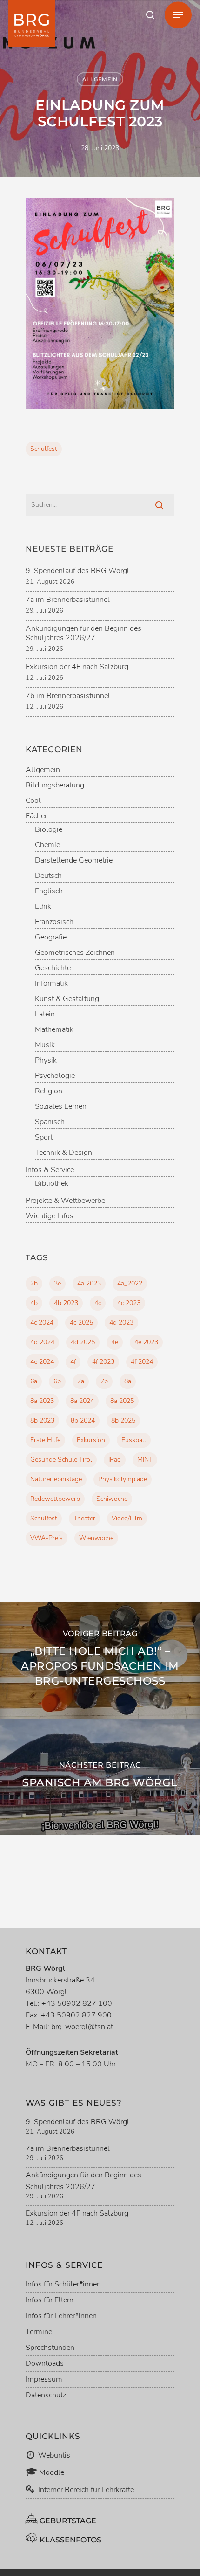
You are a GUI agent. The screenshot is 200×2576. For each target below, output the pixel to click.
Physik (46, 1060)
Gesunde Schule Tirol (61, 1460)
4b (34, 1303)
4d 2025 (83, 1342)
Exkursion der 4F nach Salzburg (77, 667)
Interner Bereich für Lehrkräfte (86, 2490)
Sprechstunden (50, 2348)
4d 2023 (121, 1323)
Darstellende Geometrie (74, 860)
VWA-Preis (47, 1538)
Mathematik (54, 1030)
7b (104, 1381)
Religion (49, 1091)
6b (57, 1381)
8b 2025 (123, 1420)
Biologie (49, 830)
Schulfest (44, 449)
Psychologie (55, 1076)
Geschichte (53, 968)
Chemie (47, 845)
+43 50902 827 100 (77, 2003)
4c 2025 (81, 1323)
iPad (115, 1460)
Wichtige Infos (50, 1216)
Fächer (36, 816)
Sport (44, 1137)
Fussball (134, 1440)
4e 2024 (42, 1362)
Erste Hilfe (45, 1440)
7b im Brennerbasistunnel (68, 696)
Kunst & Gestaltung (67, 999)
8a (128, 1381)
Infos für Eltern (50, 2300)
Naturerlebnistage (56, 1479)
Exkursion (91, 1440)
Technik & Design (63, 1153)
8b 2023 (42, 1420)
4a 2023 (89, 1283)
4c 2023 (129, 1303)
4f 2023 (103, 1362)
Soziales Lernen (61, 1107)
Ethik (43, 907)
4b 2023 (66, 1303)
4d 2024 (42, 1342)
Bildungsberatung (55, 785)
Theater (84, 1518)
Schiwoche (112, 1499)
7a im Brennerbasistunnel (68, 600)
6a (34, 1381)
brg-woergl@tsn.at (82, 2027)
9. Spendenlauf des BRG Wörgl (77, 571)
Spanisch (50, 1122)
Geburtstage (67, 2521)
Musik (45, 1045)
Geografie (51, 937)
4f (73, 1362)
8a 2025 (122, 1401)
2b (34, 1283)
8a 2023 (42, 1401)
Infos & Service (50, 1170)
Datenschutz (46, 2395)
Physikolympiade (123, 1479)
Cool (33, 801)
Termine (39, 2332)
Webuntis (53, 2455)
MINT (145, 1460)
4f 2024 (142, 1362)
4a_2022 (130, 1283)
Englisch (49, 891)
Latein (45, 1014)
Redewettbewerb (55, 1499)
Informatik (51, 984)
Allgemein (100, 79)
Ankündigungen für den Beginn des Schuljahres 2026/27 (83, 633)
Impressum (44, 2379)
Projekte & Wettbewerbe (65, 1201)
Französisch (54, 922)
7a (81, 1381)
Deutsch (48, 876)
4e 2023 (146, 1342)
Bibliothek (52, 1184)
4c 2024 (42, 1323)
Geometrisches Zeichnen (75, 953)
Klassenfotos (70, 2540)
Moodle (51, 2472)
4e (115, 1342)
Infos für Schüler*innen (63, 2284)
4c (98, 1303)
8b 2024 (83, 1420)
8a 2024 (82, 1401)
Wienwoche (96, 1538)
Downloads (45, 2363)
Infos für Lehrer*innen (61, 2316)
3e (57, 1283)
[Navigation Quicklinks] (178, 15)
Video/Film (127, 1518)
